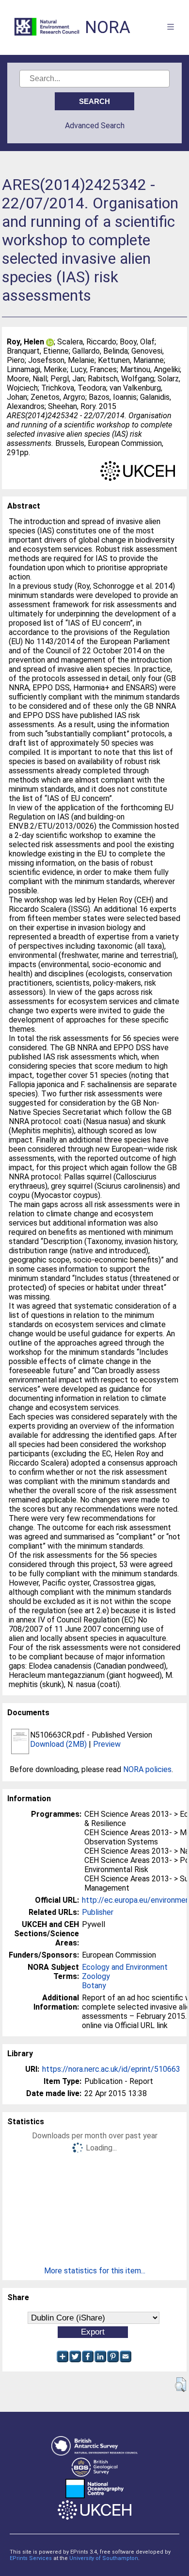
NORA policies (147, 1769)
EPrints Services (31, 2558)
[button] (181, 2385)
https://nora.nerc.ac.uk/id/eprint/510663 (111, 2069)
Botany (94, 1986)
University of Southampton (104, 2558)
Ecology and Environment (125, 1967)
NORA (108, 27)
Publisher (98, 1912)
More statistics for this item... (95, 2271)
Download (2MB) (58, 1744)
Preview (107, 1744)
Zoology (96, 1976)
